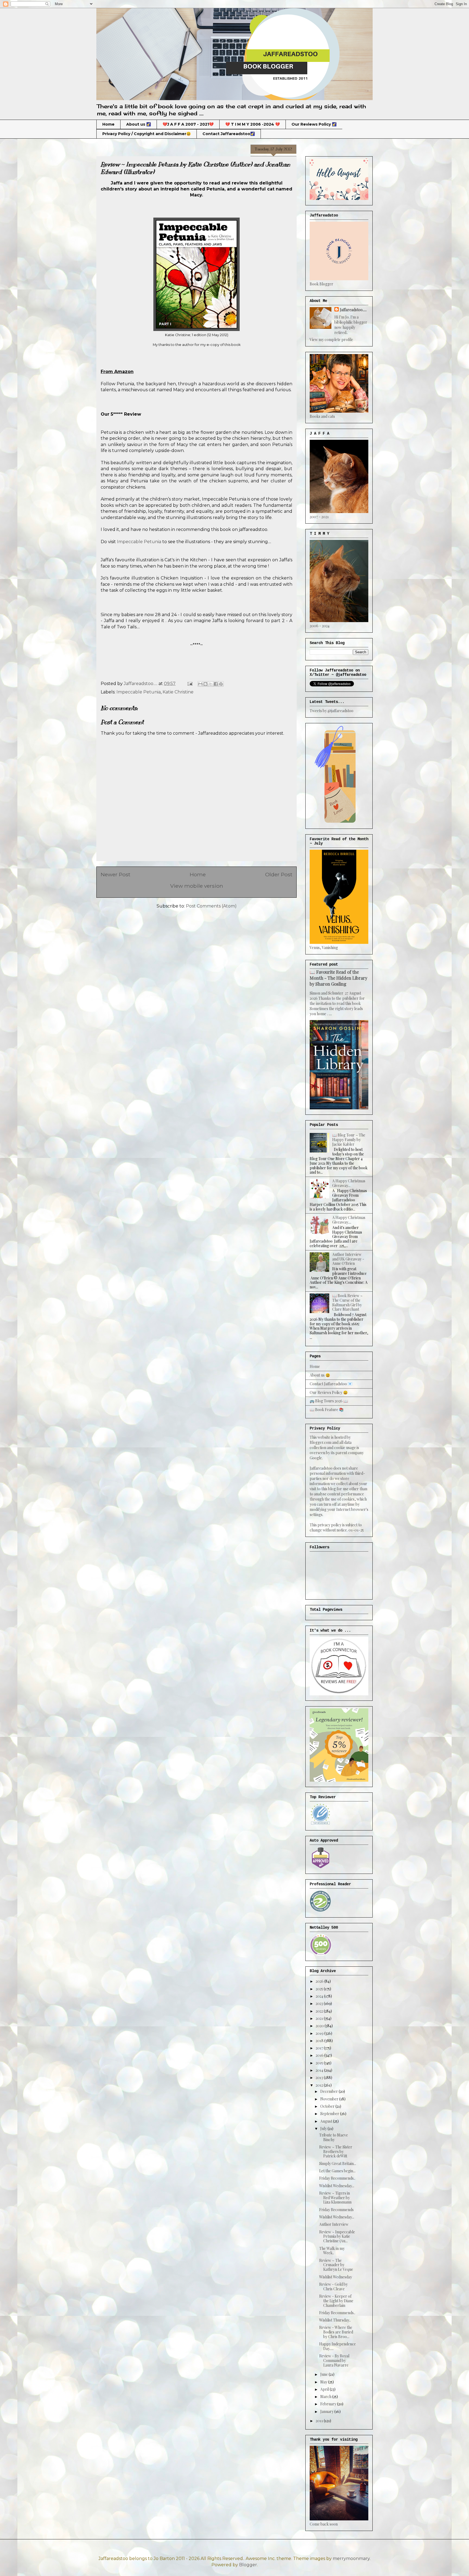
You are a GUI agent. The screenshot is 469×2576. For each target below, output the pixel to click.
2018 (320, 2041)
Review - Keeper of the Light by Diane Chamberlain (336, 2301)
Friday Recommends (336, 2210)
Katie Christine (178, 692)
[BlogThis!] (205, 684)
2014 (320, 2070)
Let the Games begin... (337, 2171)
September (330, 2114)
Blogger (248, 2565)
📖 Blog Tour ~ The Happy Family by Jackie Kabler (349, 1140)
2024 (320, 1996)
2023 (320, 2003)
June (324, 2374)
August (327, 2121)
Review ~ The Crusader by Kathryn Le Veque (336, 2265)
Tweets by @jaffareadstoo (332, 711)
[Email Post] (189, 684)
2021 (320, 2018)
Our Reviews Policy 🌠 (314, 124)
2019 (320, 2033)
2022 (320, 2011)
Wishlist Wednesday (336, 2277)
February (329, 2404)
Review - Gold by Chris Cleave (333, 2287)
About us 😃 (320, 1375)
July (324, 2128)
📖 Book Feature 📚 (327, 1410)
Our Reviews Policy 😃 (329, 1392)
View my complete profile (331, 340)
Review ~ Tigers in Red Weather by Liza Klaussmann (335, 2198)
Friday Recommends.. (337, 2178)
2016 (320, 2055)
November (330, 2099)
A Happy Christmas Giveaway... (349, 1183)
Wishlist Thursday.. (335, 2320)
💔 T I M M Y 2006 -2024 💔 (253, 124)
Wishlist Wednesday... (337, 2186)
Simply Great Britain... (338, 2163)
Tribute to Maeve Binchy (334, 2137)
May (324, 2382)
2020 (320, 2026)
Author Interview (334, 2224)
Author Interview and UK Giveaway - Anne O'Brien (348, 1259)
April (325, 2389)
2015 (320, 2063)
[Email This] (200, 684)
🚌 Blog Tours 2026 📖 (329, 1401)
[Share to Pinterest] (221, 684)
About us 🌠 (139, 124)
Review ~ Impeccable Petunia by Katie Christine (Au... (337, 2236)
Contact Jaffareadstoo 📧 (331, 1384)
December (329, 2091)
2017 (320, 2048)
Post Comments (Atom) (211, 906)
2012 (320, 2085)
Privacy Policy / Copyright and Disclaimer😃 (147, 134)
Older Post (279, 874)
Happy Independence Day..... (338, 2346)
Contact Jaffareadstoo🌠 (229, 134)
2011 (320, 2421)
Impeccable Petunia (139, 542)
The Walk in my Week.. (332, 2251)
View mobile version (197, 886)
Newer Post (115, 874)
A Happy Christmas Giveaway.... (349, 1220)
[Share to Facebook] (216, 684)
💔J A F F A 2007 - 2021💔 (188, 124)
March (326, 2397)
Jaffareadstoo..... (353, 310)
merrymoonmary (351, 2559)
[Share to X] (211, 684)
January (327, 2411)
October (328, 2106)
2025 (320, 1989)
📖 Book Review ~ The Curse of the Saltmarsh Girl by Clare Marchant (347, 1302)
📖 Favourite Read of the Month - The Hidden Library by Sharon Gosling (338, 978)
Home (108, 124)
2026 (320, 1981)
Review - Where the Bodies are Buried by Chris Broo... (336, 2332)
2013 (320, 2077)
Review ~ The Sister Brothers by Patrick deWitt (336, 2152)
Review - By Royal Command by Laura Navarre (334, 2360)
